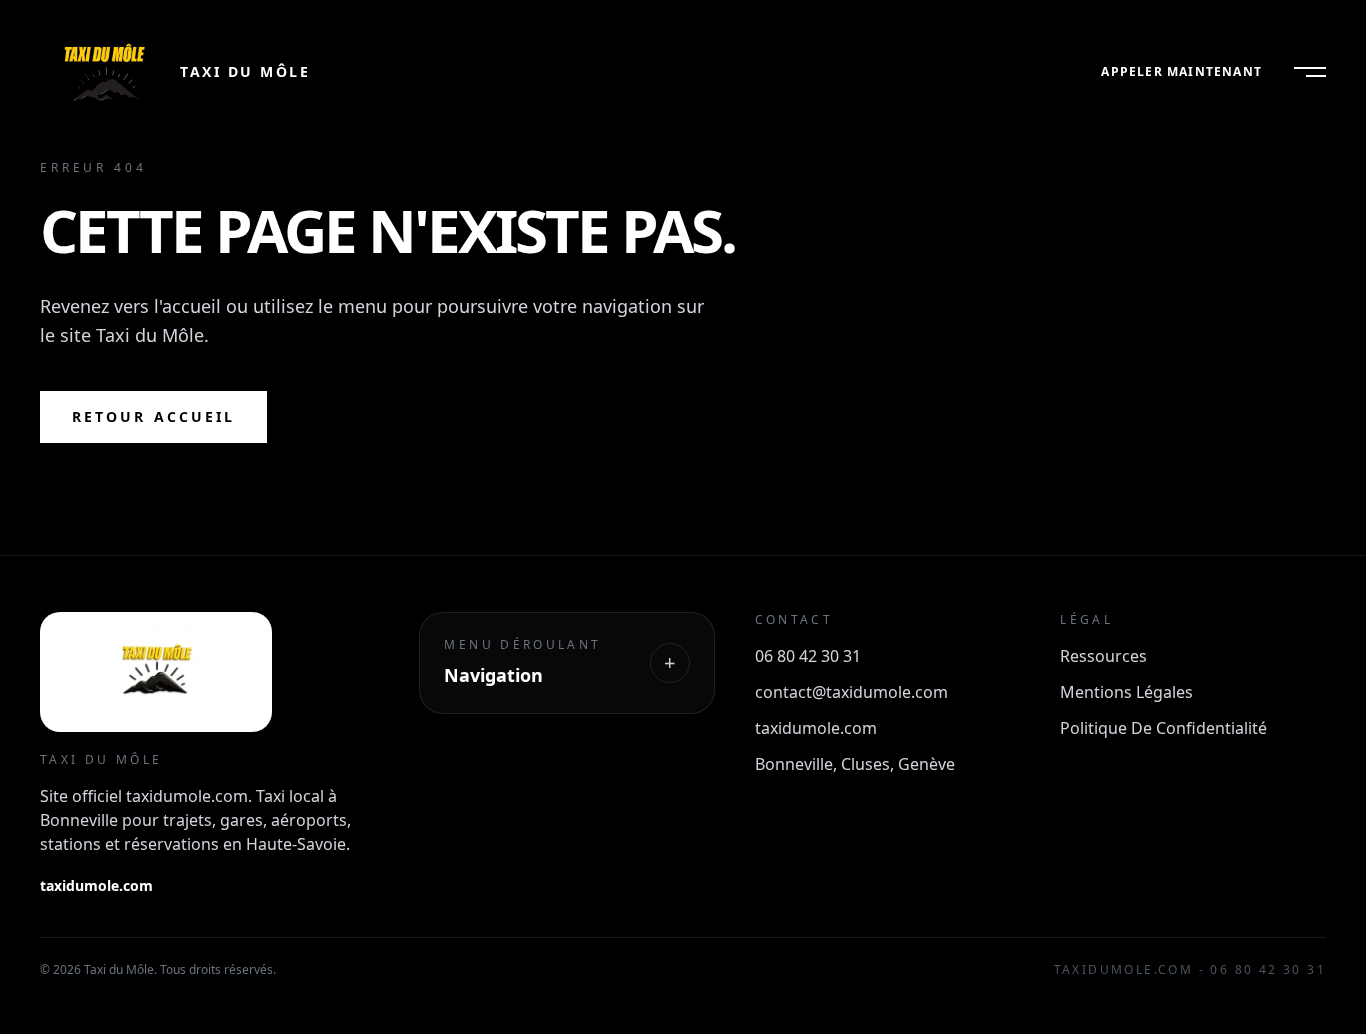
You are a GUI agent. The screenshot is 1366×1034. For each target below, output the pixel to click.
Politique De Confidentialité (1163, 728)
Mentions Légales (1126, 692)
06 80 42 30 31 (808, 656)
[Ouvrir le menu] (1310, 72)
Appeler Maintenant (1181, 72)
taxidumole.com (96, 885)
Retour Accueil (153, 416)
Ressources (1103, 656)
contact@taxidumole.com (851, 692)
